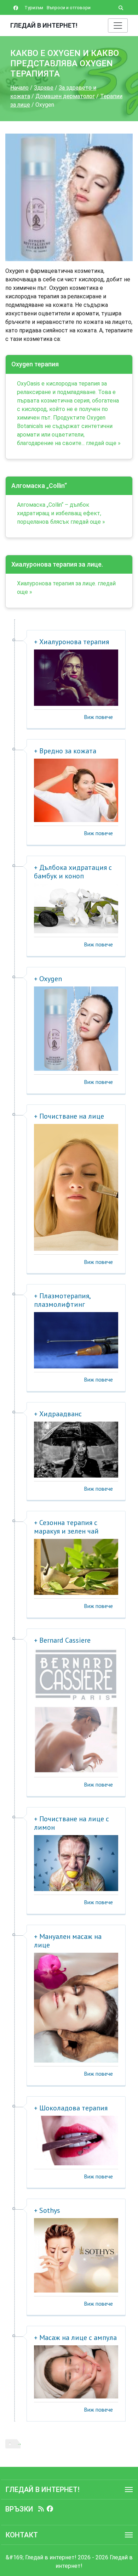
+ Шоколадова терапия (71, 2108)
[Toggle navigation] (118, 26)
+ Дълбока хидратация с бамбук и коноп (73, 872)
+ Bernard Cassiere (62, 1640)
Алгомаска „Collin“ (39, 486)
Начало (19, 88)
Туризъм (34, 8)
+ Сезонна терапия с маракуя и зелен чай (66, 1527)
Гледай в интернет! (44, 25)
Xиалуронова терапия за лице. (57, 564)
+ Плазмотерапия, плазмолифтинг (62, 1300)
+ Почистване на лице (69, 1116)
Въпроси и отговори (69, 8)
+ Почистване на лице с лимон (71, 1823)
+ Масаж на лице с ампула (75, 2338)
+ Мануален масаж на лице (68, 1941)
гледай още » (103, 443)
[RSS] (41, 2509)
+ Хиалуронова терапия (71, 642)
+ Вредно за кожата (65, 751)
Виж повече (98, 717)
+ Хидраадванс (58, 1414)
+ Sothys (47, 2210)
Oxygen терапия (35, 364)
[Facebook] (50, 2509)
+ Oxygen (48, 979)
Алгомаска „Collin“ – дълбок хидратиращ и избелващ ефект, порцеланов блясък (59, 513)
